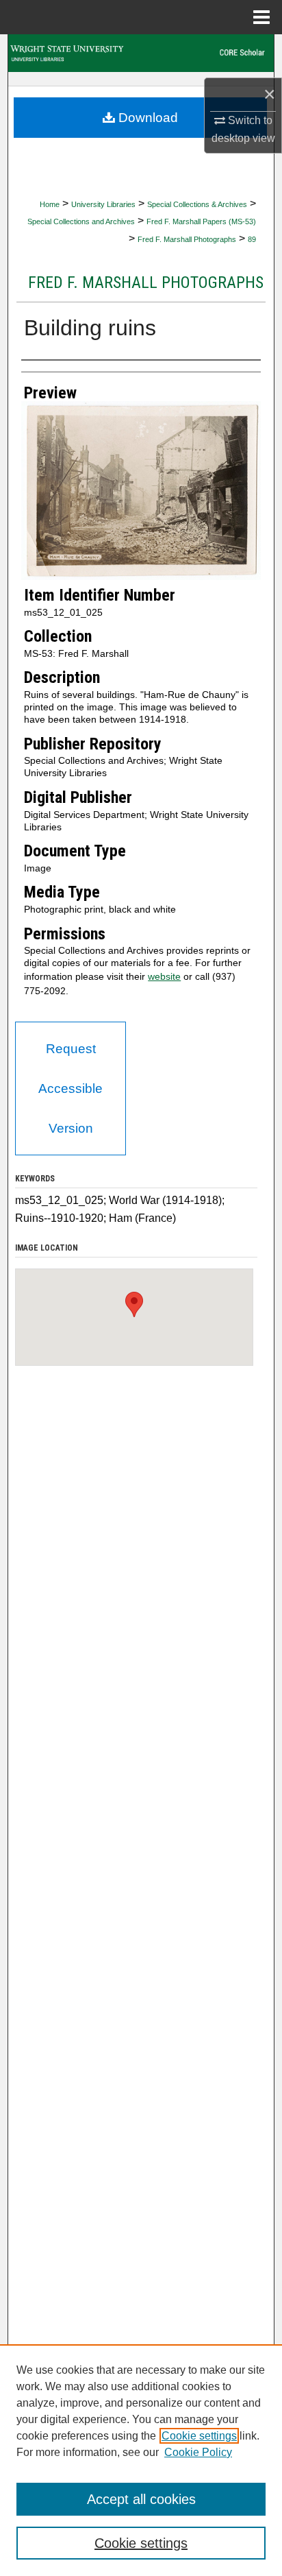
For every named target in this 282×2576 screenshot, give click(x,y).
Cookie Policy (198, 2452)
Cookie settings (199, 2436)
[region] (141, 2460)
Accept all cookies (141, 2499)
